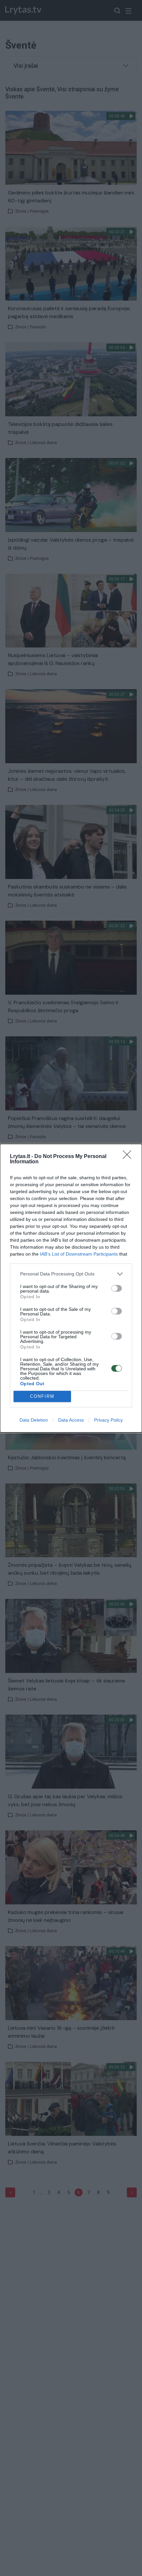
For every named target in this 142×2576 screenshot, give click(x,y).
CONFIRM (42, 1396)
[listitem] (71, 1274)
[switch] (117, 1288)
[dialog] (71, 1288)
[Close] (129, 1157)
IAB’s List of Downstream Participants (79, 1254)
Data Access (71, 1420)
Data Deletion (34, 1420)
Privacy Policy (108, 1420)
